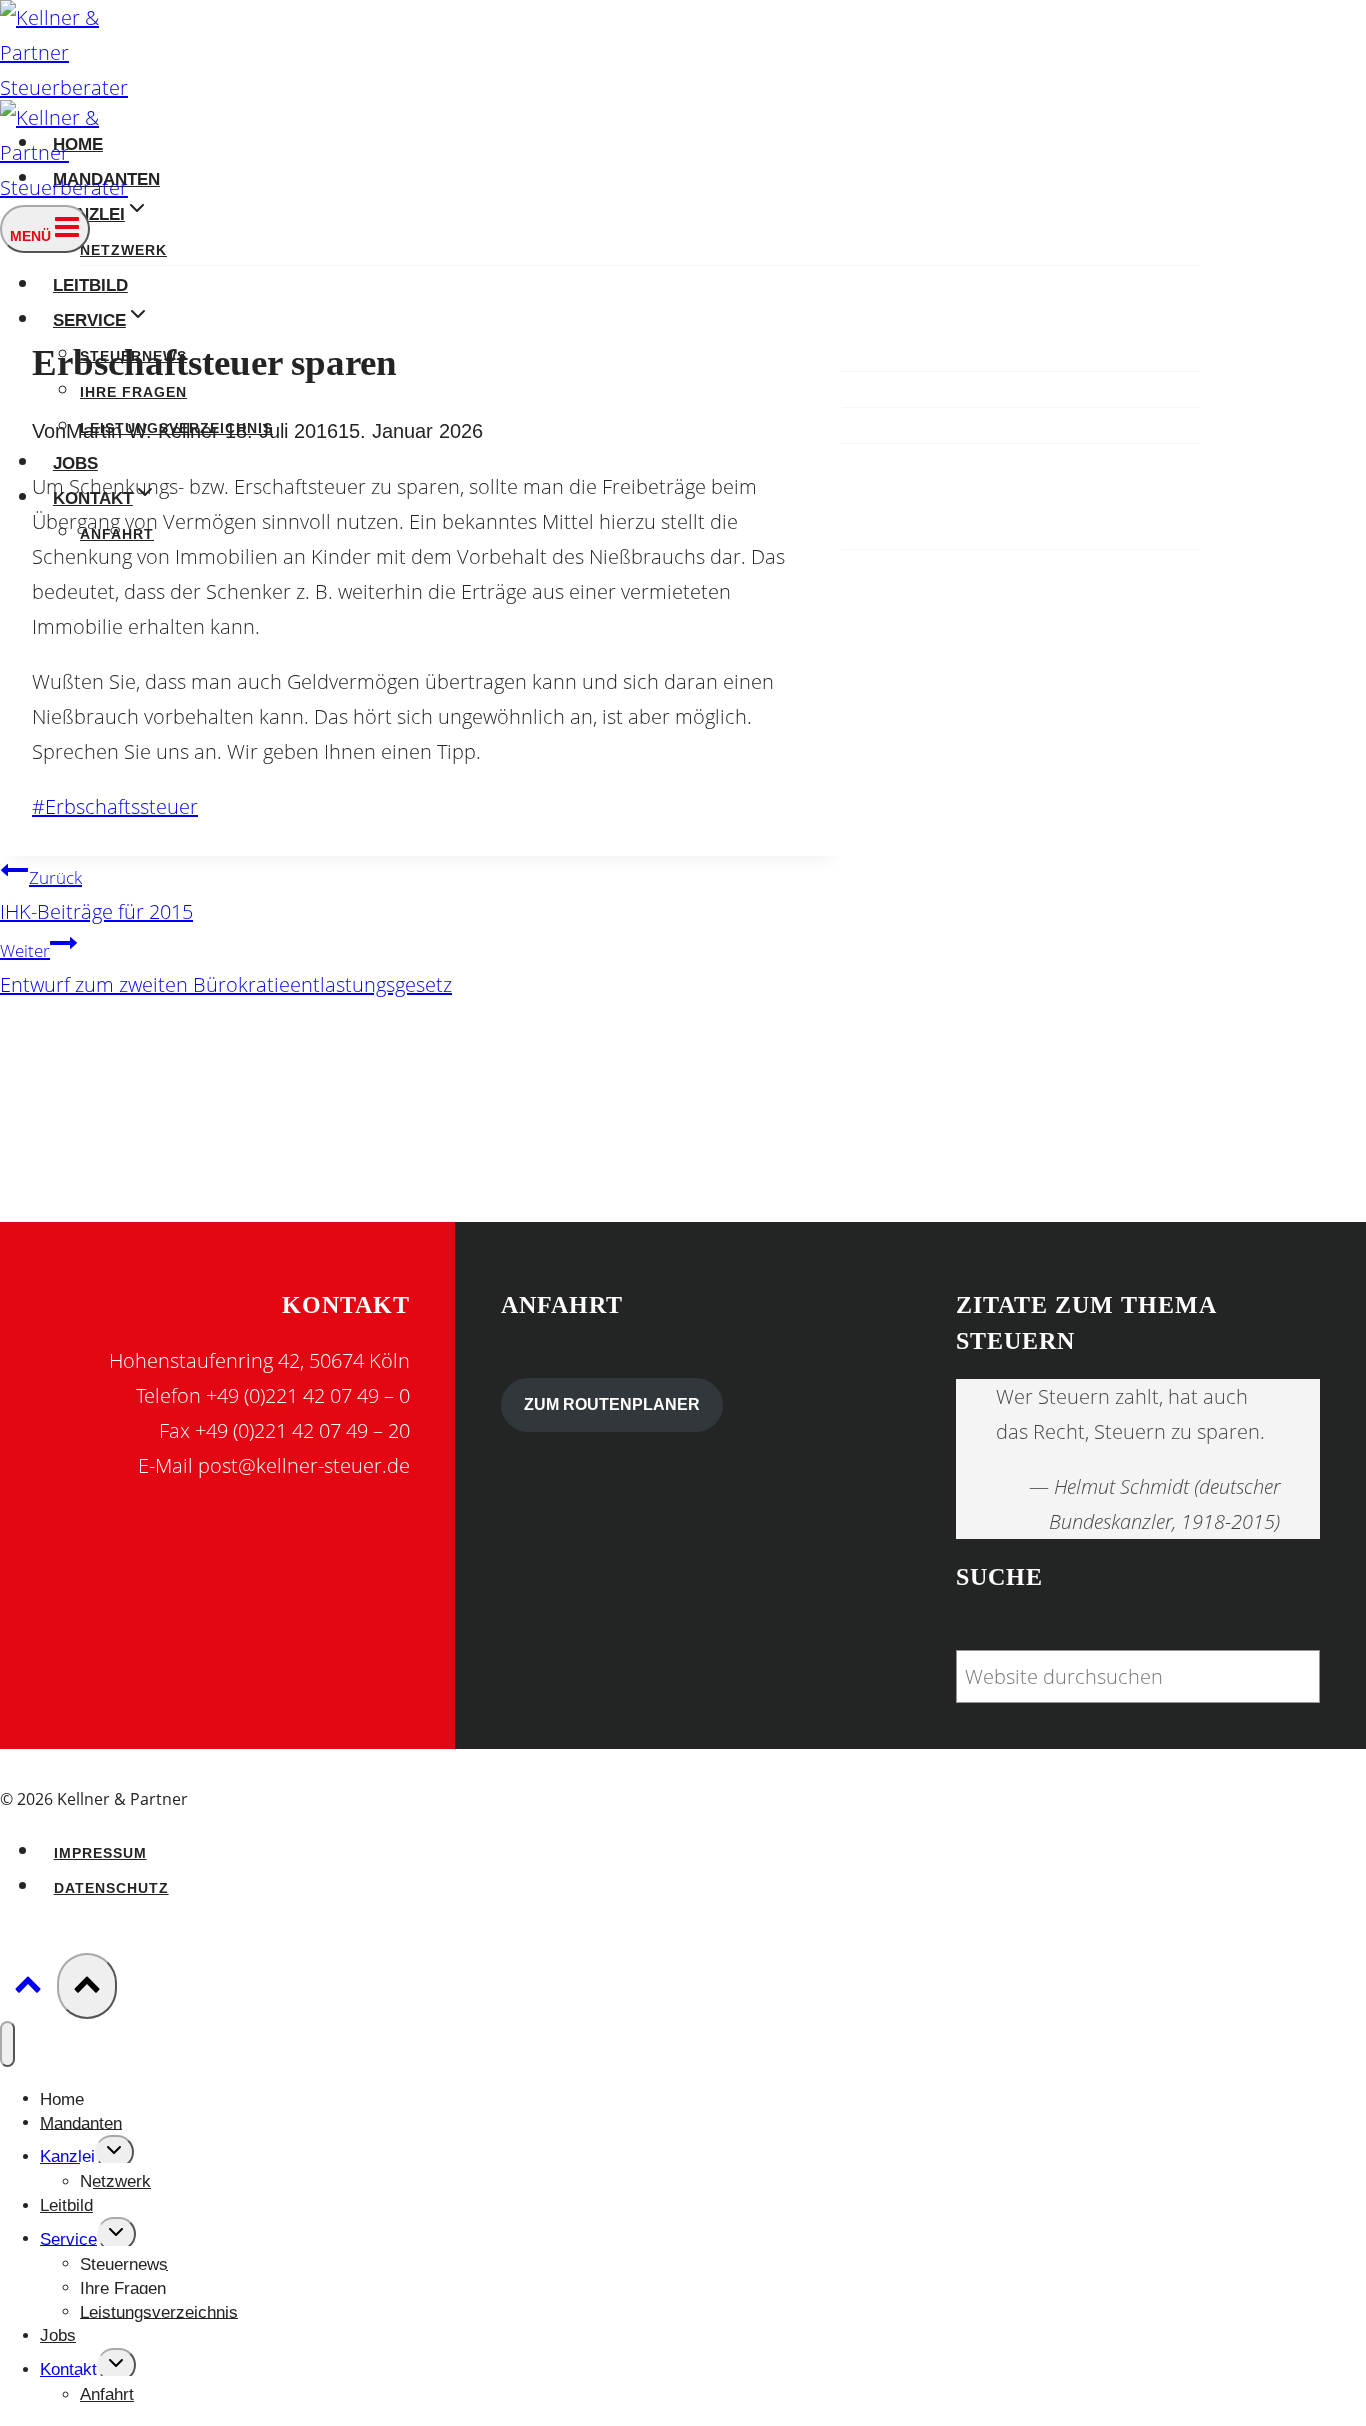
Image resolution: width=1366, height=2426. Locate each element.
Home (62, 2098)
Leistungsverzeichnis (159, 2311)
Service (68, 2238)
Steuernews (124, 2263)
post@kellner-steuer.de (304, 1465)
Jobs (75, 463)
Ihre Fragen (133, 392)
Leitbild (90, 285)
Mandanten (81, 2122)
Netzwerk (123, 250)
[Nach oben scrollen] (28, 1987)
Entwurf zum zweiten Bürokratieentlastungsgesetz (226, 968)
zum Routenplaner (612, 1404)
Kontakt (68, 2369)
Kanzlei (67, 2156)
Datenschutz (111, 1888)
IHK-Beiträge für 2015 (96, 895)
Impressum (100, 1853)
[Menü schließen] (7, 2044)
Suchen (990, 1632)
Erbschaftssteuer (115, 806)
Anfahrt (107, 2394)
